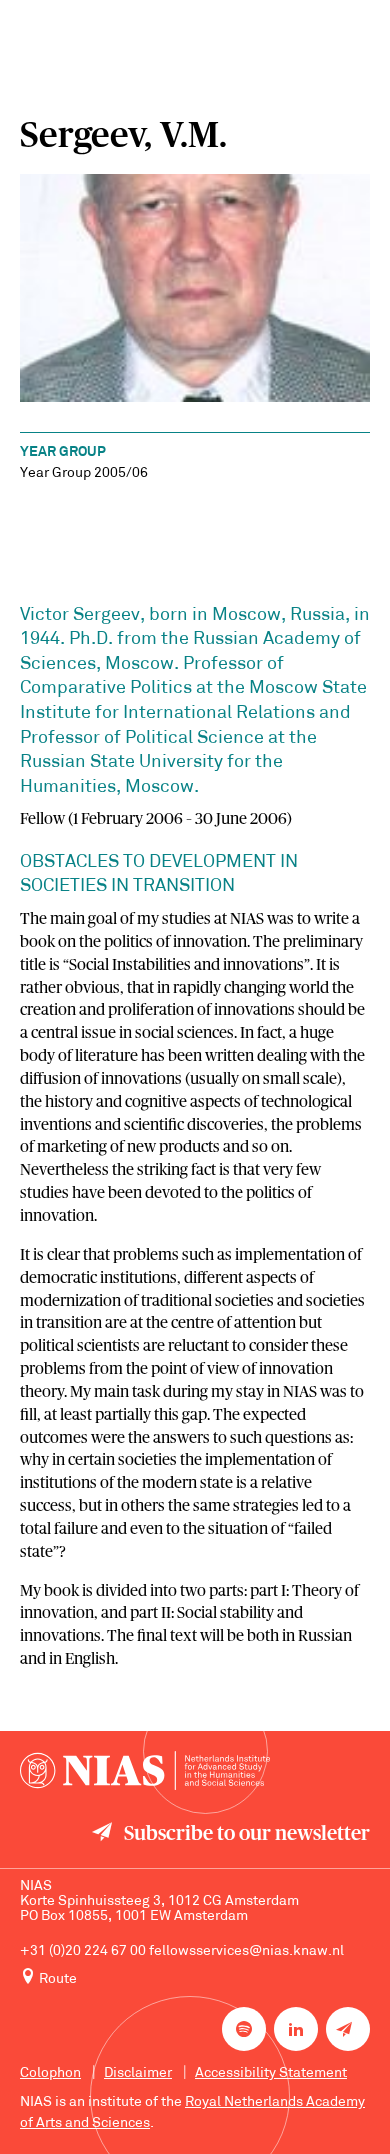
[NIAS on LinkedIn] (296, 2029)
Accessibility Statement (271, 2073)
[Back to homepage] (145, 1770)
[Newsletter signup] (348, 2029)
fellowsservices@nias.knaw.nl (246, 1951)
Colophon (50, 2073)
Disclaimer (138, 2073)
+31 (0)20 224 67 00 (83, 1951)
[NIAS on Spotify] (244, 2029)
